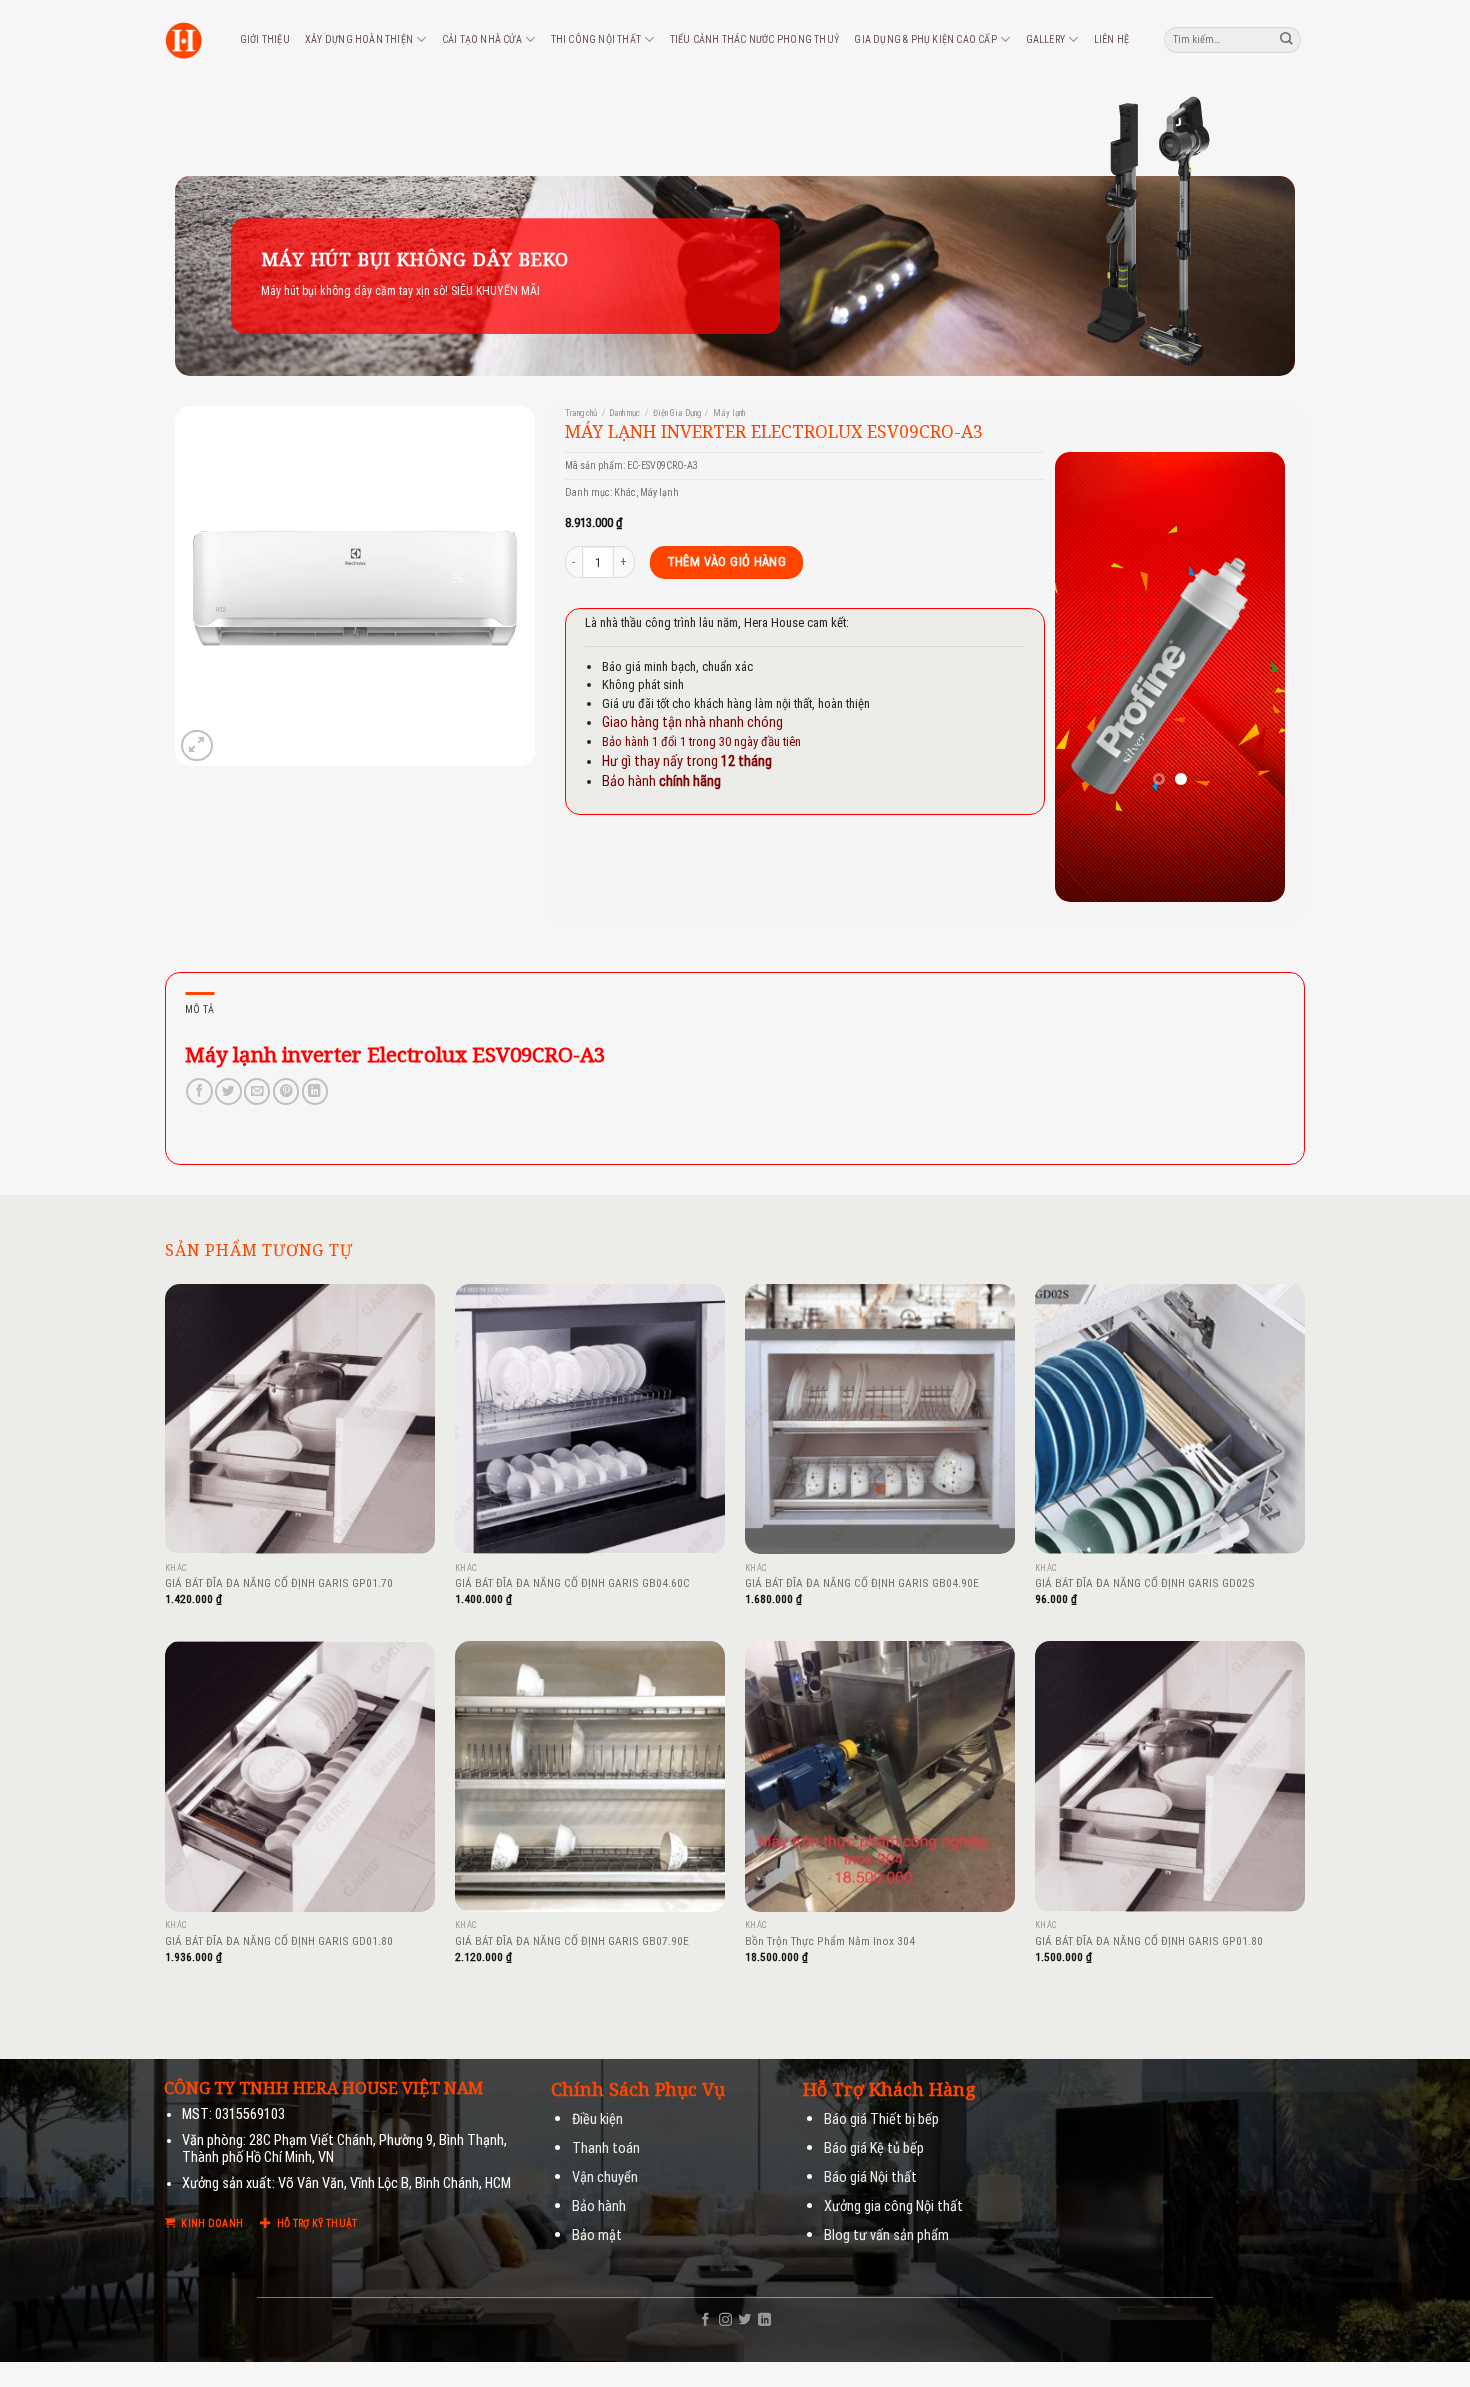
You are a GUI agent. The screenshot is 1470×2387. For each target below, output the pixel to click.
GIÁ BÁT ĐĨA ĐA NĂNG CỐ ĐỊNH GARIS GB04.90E (862, 1583)
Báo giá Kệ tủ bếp (874, 2148)
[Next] (1255, 677)
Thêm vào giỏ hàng (727, 561)
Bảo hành (599, 2206)
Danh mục (624, 413)
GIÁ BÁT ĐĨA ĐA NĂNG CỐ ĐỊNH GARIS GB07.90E (572, 1941)
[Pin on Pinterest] (286, 1091)
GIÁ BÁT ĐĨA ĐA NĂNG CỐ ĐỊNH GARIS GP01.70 (279, 1583)
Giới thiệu (265, 39)
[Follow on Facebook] (705, 2320)
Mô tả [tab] (199, 1009)
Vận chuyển (605, 2177)
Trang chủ (581, 413)
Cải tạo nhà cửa (482, 39)
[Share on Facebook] (199, 1091)
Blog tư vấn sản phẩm (886, 2235)
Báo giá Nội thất (870, 2177)
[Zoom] (196, 745)
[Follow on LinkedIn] (764, 2320)
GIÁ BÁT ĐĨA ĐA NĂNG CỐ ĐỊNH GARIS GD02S (1145, 1583)
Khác (625, 492)
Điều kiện (597, 2119)
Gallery (1045, 39)
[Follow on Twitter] (744, 2320)
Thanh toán (606, 2148)
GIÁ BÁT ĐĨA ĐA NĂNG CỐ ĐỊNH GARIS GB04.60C (572, 1583)
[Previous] (1085, 677)
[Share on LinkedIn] (315, 1091)
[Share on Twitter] (228, 1091)
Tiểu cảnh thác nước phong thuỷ (754, 39)
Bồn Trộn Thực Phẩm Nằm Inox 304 (830, 1941)
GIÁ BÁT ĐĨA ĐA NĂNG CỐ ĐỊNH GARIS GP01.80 (1149, 1941)
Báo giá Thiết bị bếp (881, 2119)
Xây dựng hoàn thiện (359, 39)
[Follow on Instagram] (725, 2320)
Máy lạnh (729, 413)
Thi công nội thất (596, 39)
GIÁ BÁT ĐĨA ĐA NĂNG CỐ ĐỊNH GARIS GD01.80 (279, 1941)
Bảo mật (597, 2235)
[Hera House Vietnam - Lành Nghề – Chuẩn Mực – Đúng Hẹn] (183, 40)
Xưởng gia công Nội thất (893, 2206)
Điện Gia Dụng (677, 413)
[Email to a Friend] (257, 1091)
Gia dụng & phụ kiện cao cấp (925, 39)
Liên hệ (1111, 39)
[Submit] (1287, 39)
